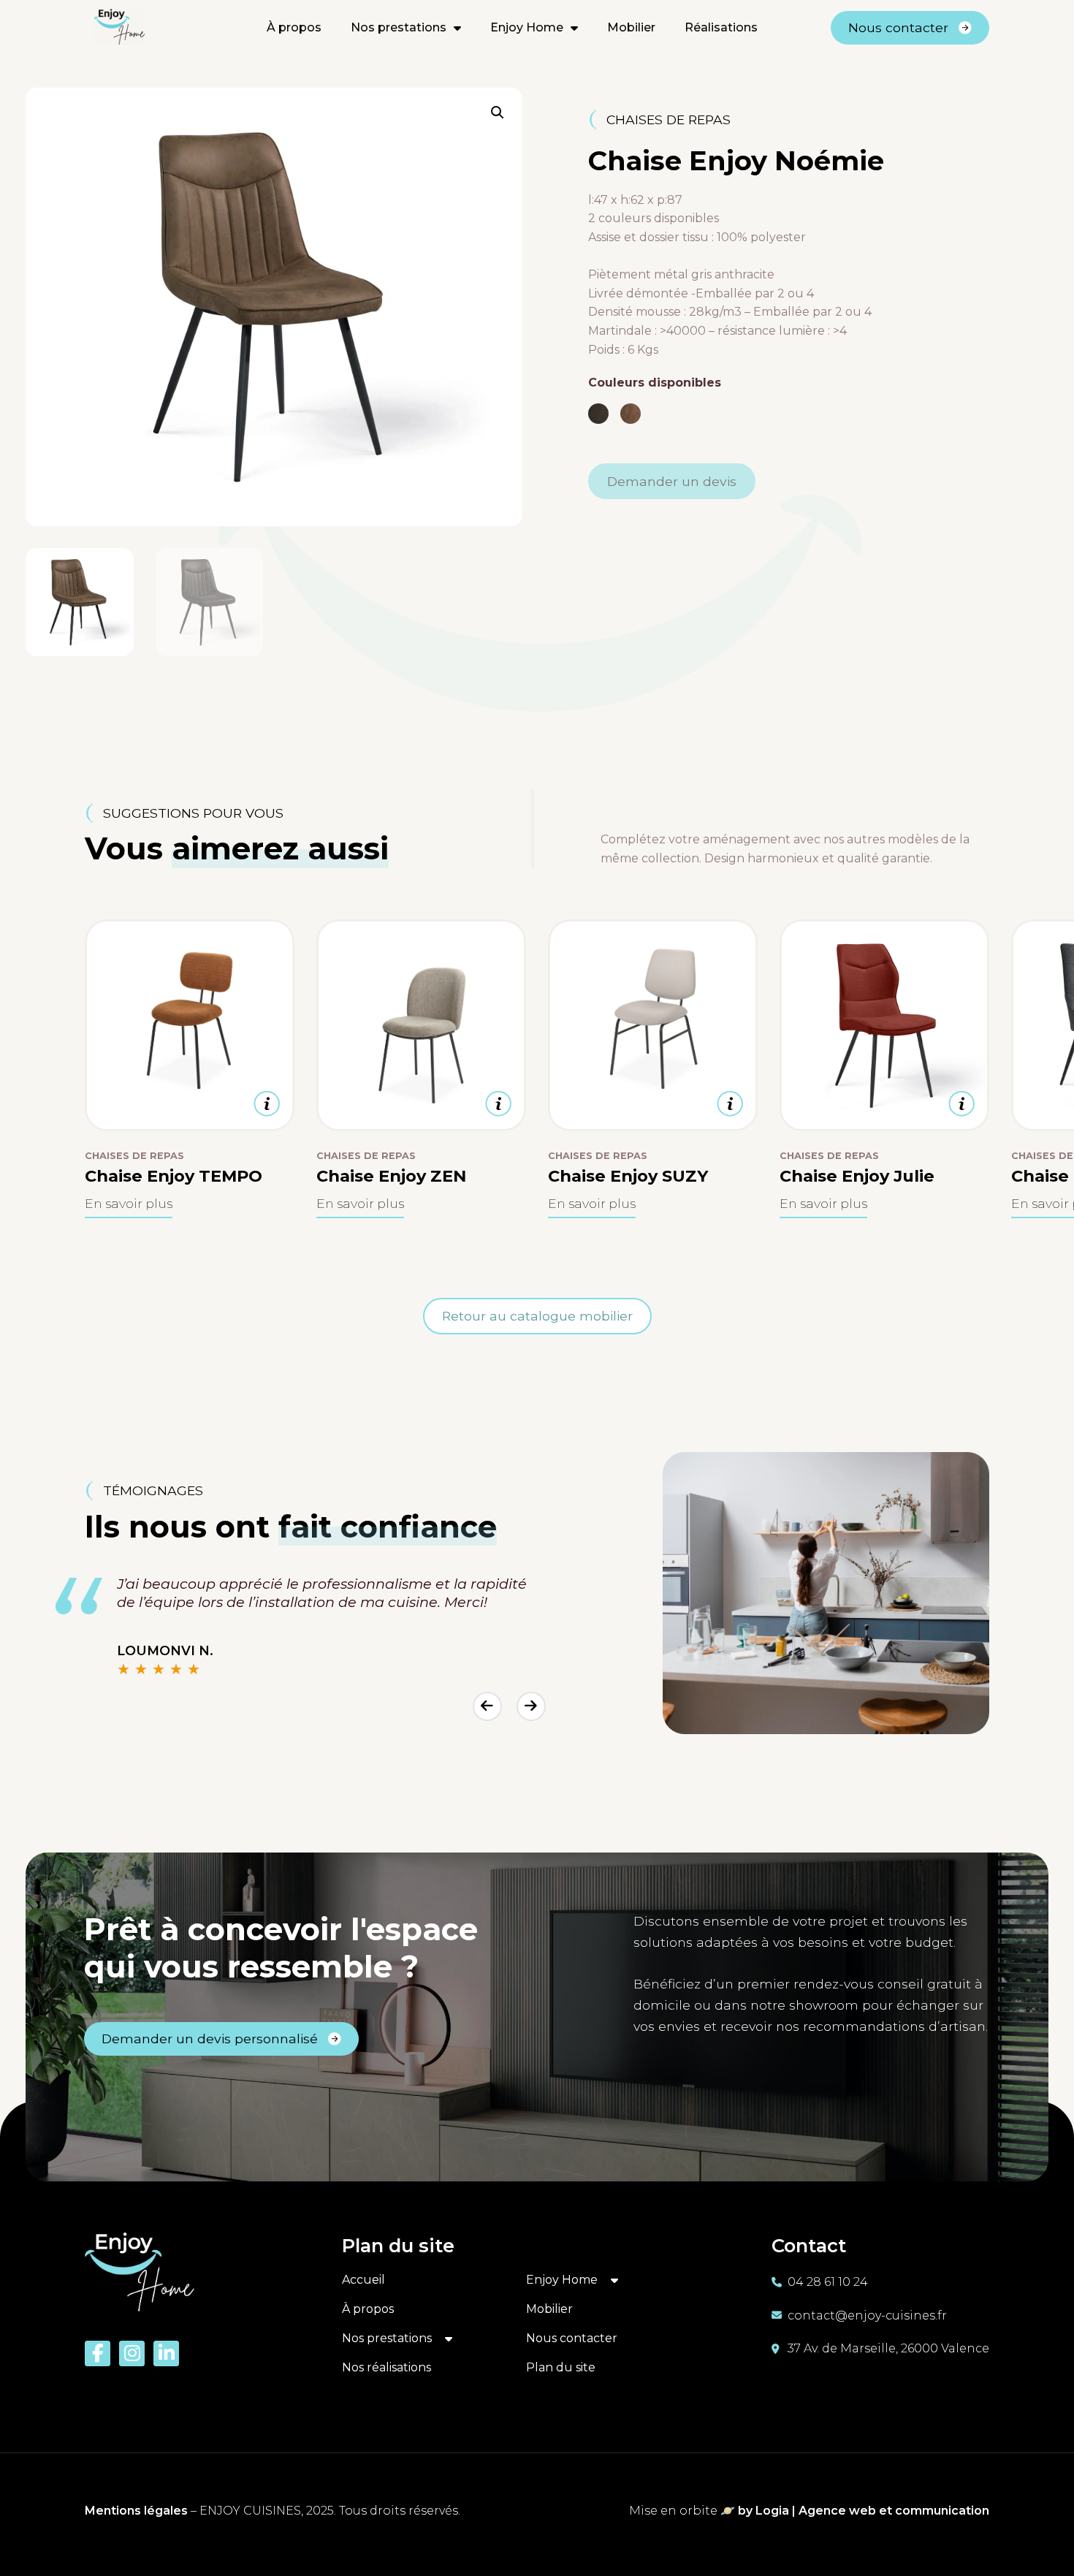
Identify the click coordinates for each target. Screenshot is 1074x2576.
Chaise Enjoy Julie (857, 1176)
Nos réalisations (386, 2367)
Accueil (363, 2280)
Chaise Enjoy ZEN (391, 1176)
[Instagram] (132, 2353)
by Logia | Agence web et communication (862, 2511)
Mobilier (631, 27)
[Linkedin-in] (166, 2353)
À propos (294, 27)
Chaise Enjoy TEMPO (174, 1176)
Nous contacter (572, 2338)
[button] (498, 113)
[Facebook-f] (98, 2353)
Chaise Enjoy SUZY (628, 1176)
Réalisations (721, 27)
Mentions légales (136, 2511)
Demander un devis (672, 481)
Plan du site (561, 2367)
